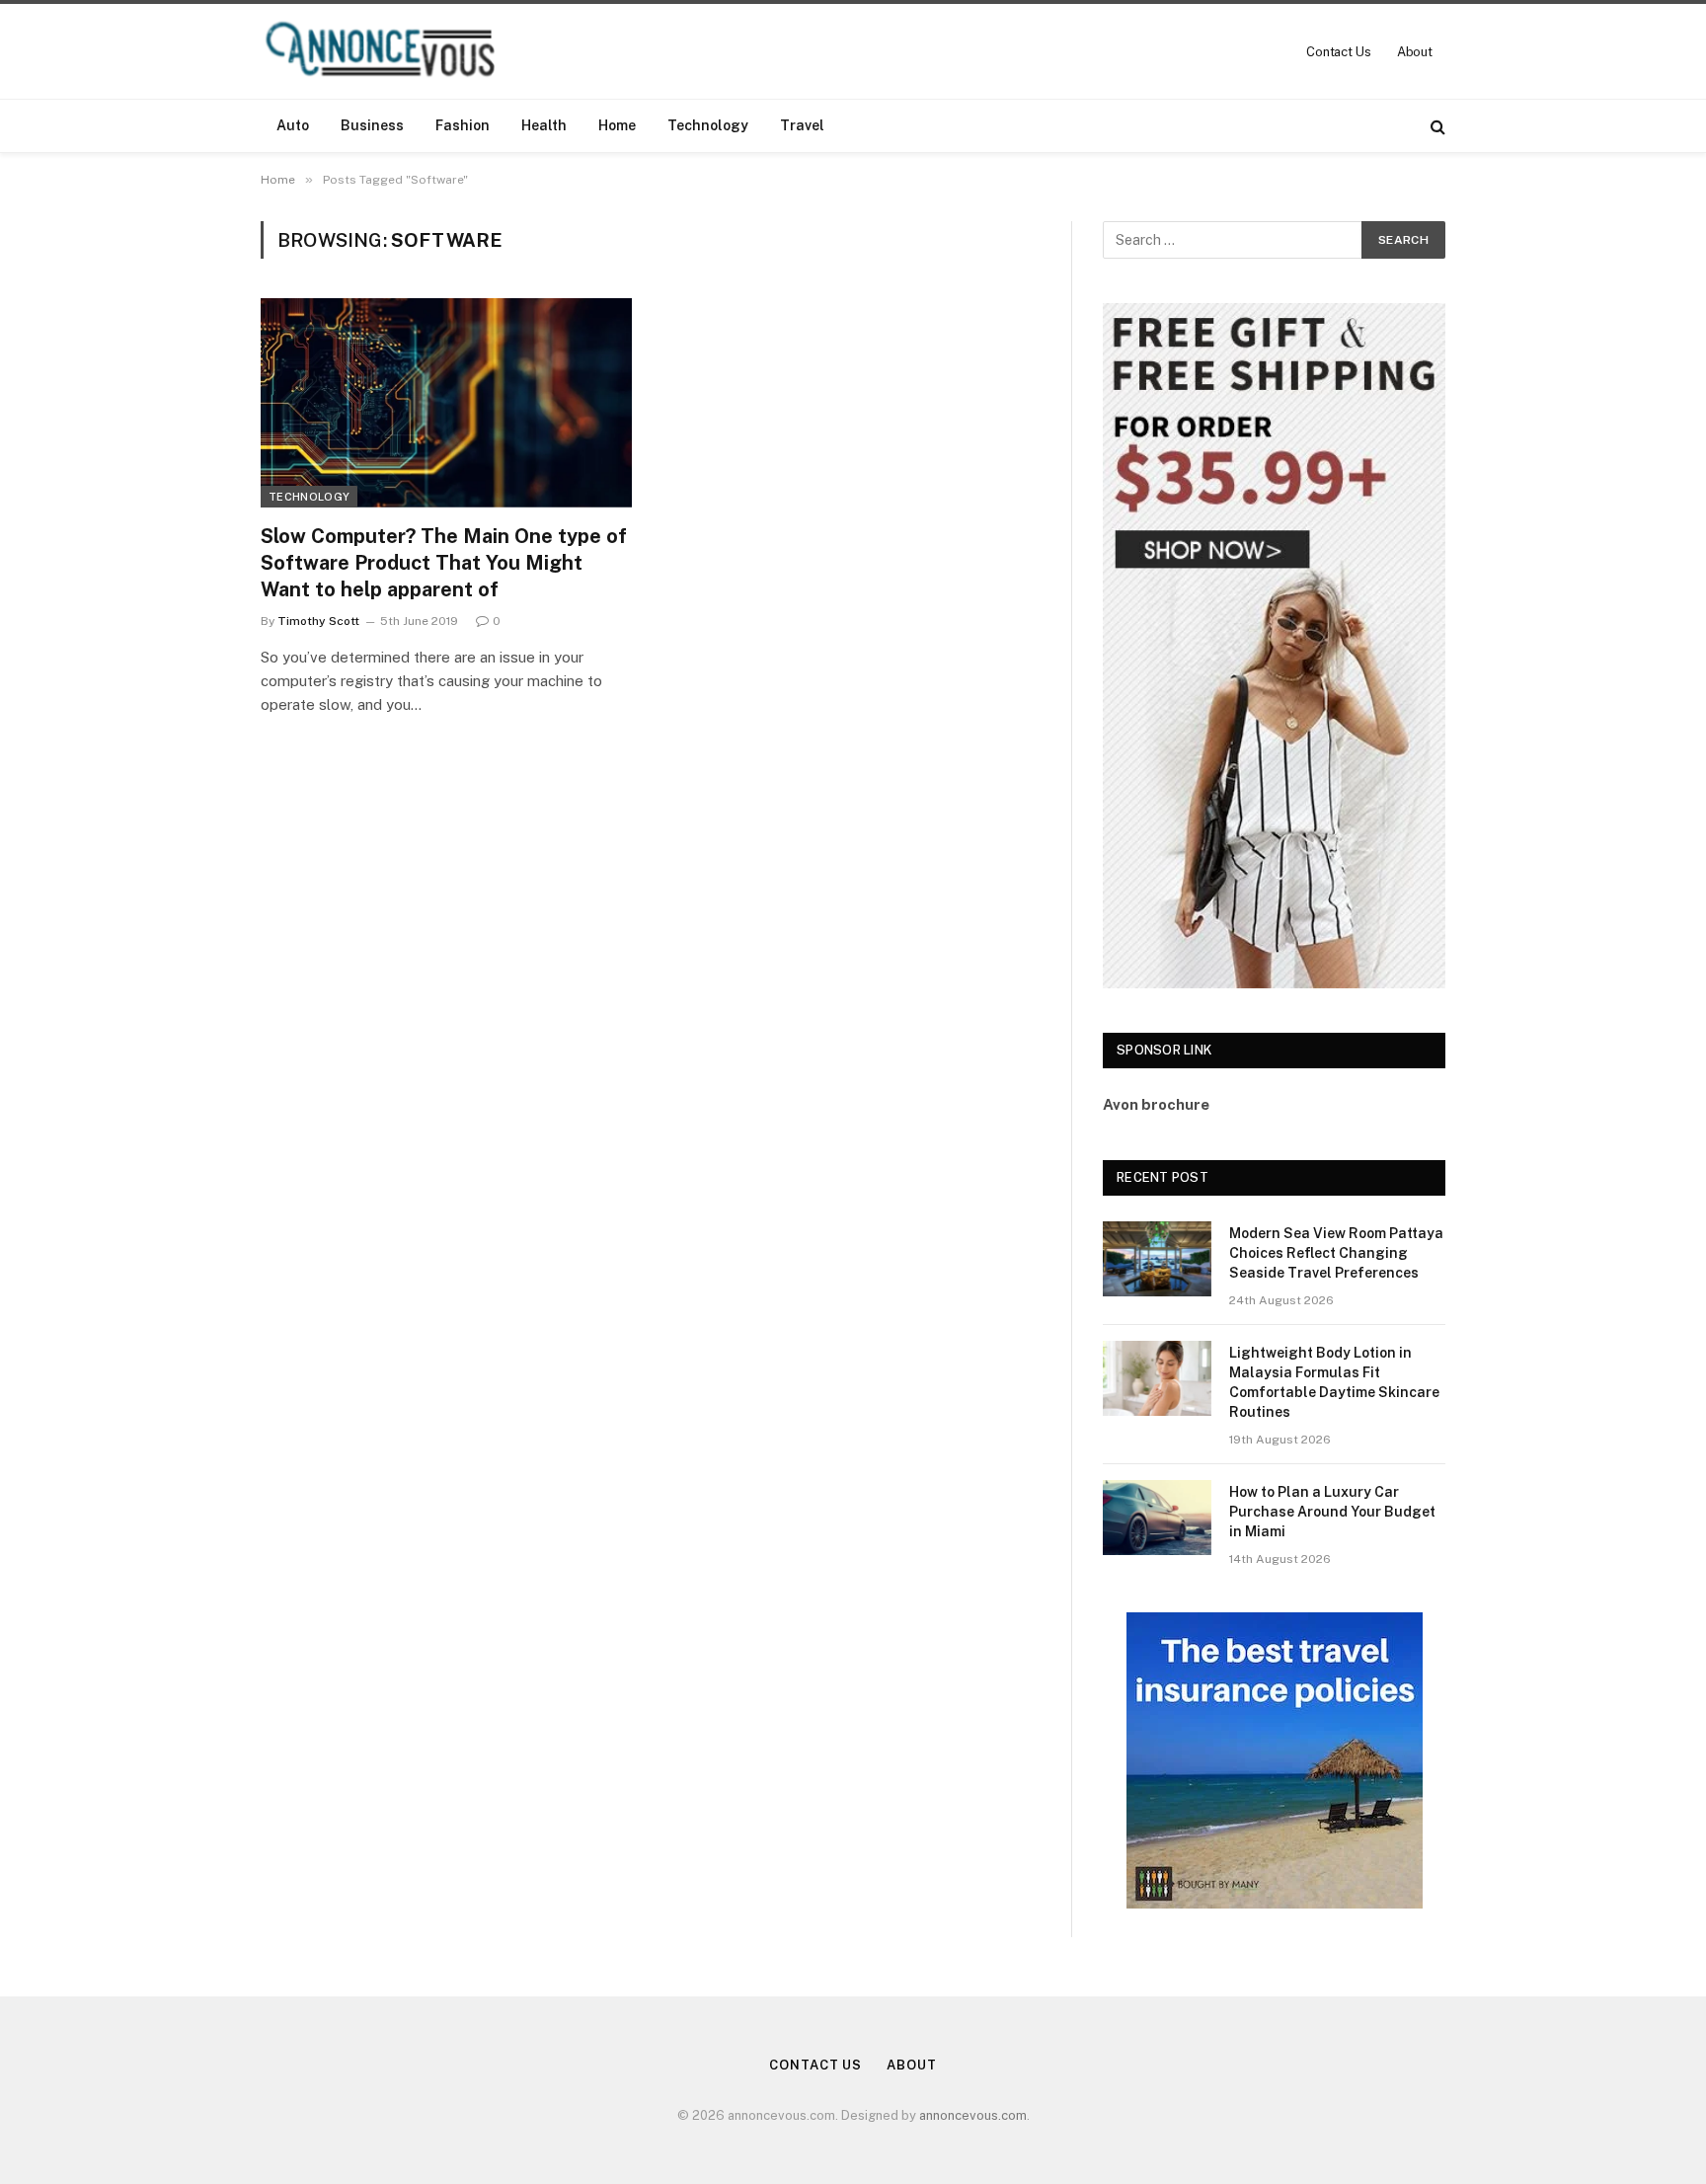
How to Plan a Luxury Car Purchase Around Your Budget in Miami (1332, 1512)
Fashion (463, 125)
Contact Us (1339, 52)
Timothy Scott (318, 621)
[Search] (1436, 126)
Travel (802, 125)
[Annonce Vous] (389, 51)
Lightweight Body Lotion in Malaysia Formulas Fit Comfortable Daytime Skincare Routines (1334, 1382)
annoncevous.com (973, 2115)
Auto (293, 125)
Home (617, 125)
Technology (708, 125)
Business (372, 125)
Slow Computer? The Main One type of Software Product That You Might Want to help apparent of (444, 563)
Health (544, 125)
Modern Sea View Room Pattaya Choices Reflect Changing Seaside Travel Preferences (1336, 1253)
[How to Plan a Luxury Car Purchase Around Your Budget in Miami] (1157, 1518)
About (1415, 52)
